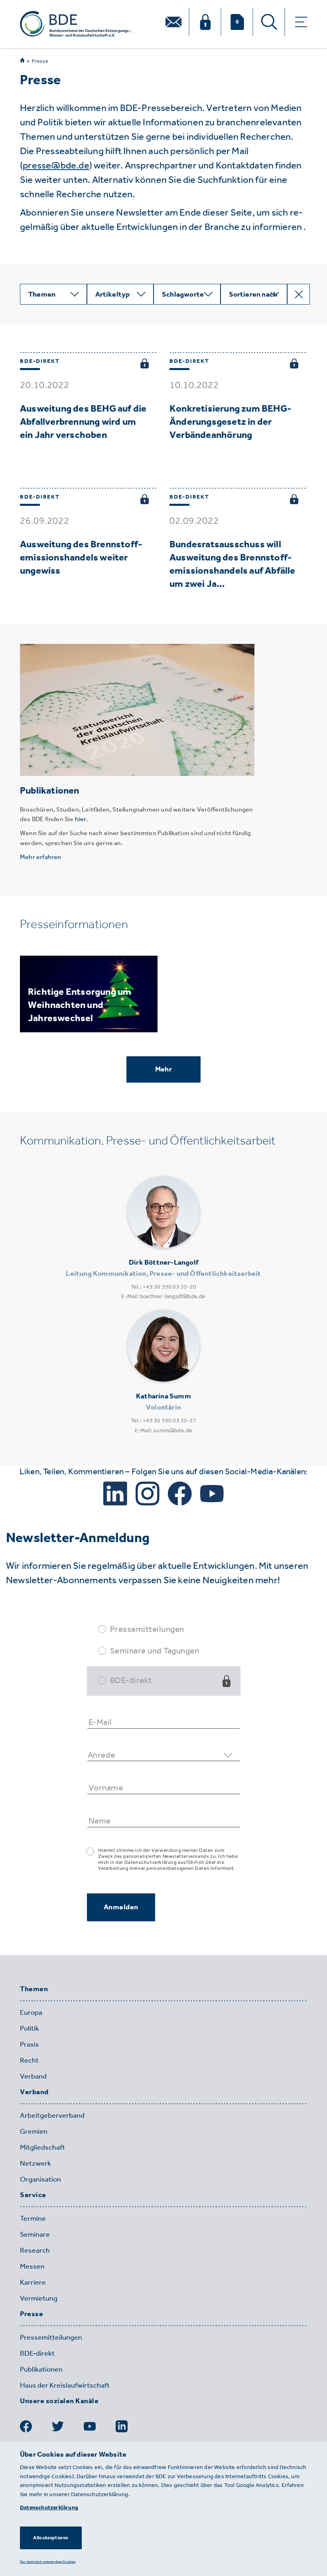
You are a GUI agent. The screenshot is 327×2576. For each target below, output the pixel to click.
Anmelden (121, 1907)
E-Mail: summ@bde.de (164, 1431)
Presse (40, 61)
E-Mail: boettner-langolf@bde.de (163, 1296)
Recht (29, 2060)
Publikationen (41, 2369)
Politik (30, 2028)
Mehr (163, 1069)
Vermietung (39, 2298)
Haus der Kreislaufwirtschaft (65, 2385)
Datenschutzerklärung (49, 2508)
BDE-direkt (131, 1680)
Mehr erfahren (41, 857)
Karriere (33, 2282)
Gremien (34, 2131)
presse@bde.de (56, 165)
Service (33, 2195)
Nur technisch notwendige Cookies (48, 2561)
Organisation (40, 2179)
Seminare (35, 2234)
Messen (32, 2266)
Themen (34, 1989)
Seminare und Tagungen (155, 1650)
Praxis (30, 2044)
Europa (31, 2012)
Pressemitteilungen (147, 1629)
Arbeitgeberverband (52, 2115)
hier (81, 819)
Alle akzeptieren (51, 2538)
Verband (33, 2076)
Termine (33, 2218)
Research (35, 2250)
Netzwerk (35, 2163)
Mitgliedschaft (42, 2147)
